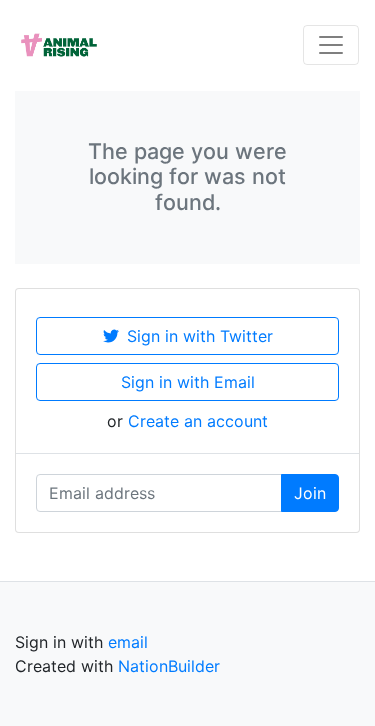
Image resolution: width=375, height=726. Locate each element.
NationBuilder (169, 666)
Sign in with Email (188, 382)
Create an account (198, 421)
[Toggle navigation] (331, 45)
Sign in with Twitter (200, 336)
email (128, 642)
